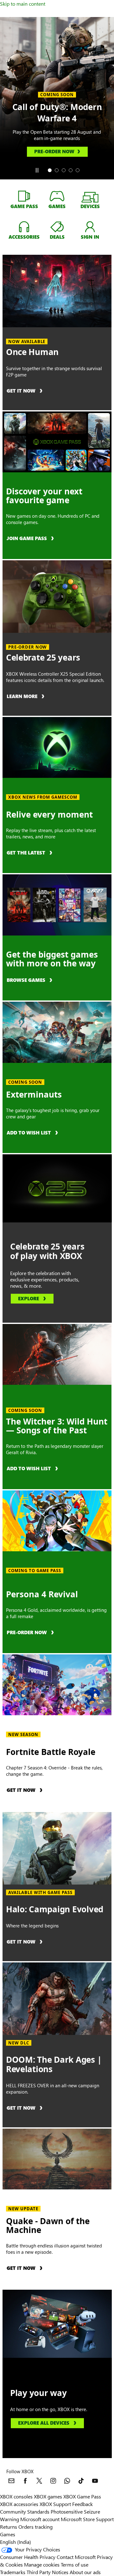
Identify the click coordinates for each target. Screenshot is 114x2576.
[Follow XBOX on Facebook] (25, 2481)
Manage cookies (42, 2564)
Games (8, 2534)
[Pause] (37, 170)
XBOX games (48, 2496)
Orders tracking (35, 2527)
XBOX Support (55, 2504)
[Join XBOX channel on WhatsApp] (67, 2481)
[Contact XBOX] (11, 2481)
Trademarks (13, 2572)
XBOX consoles (16, 2496)
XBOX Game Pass (82, 2496)
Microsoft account (40, 2519)
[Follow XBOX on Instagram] (53, 2481)
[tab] (50, 170)
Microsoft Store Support (87, 2519)
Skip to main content (23, 4)
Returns (9, 2527)
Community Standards (25, 2512)
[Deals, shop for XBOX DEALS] (57, 226)
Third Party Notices (47, 2572)
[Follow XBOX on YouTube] (95, 2481)
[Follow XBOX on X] (39, 2481)
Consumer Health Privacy (28, 2557)
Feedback (82, 2504)
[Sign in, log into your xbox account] (90, 226)
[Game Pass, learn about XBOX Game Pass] (24, 196)
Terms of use (75, 2564)
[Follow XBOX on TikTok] (81, 2481)
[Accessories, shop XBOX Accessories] (24, 226)
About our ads (85, 2572)
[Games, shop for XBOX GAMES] (57, 196)
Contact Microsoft (76, 2557)
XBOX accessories (19, 2504)
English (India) (16, 2542)
